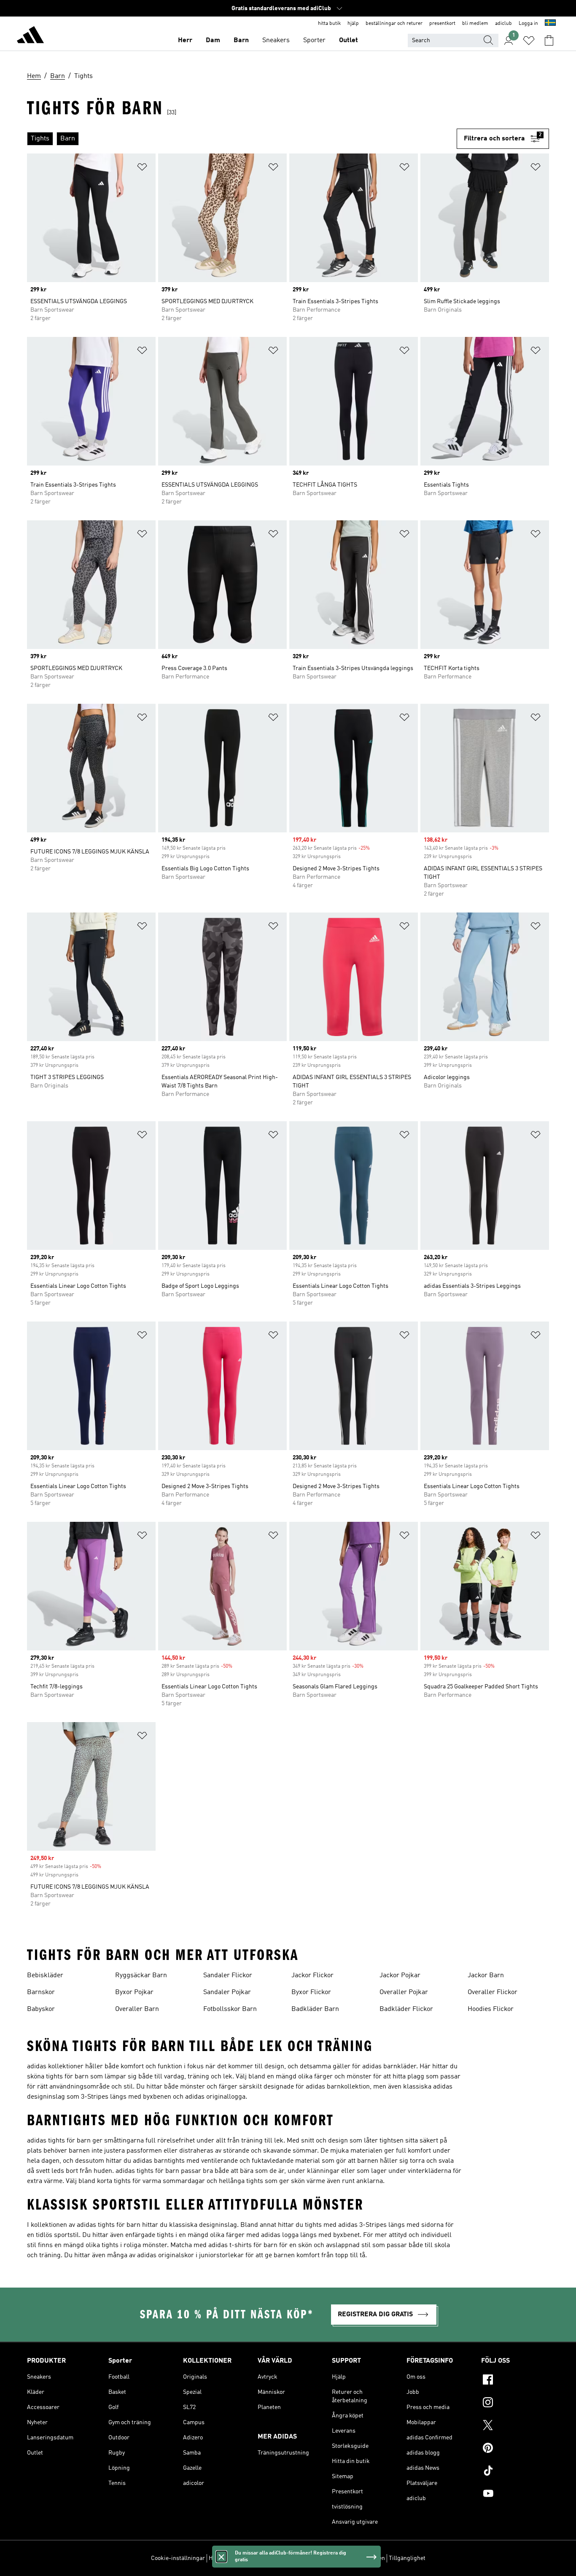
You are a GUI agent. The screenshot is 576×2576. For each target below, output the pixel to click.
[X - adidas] (515, 2426)
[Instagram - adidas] (515, 2404)
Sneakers (276, 40)
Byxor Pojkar (134, 1992)
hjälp (353, 24)
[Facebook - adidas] (515, 2381)
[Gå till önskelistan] (529, 40)
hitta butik (329, 24)
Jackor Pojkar (400, 1976)
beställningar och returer (394, 24)
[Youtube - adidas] (515, 2495)
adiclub (503, 24)
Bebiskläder (45, 1976)
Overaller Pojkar (404, 1992)
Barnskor (41, 1992)
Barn (241, 40)
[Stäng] (221, 2557)
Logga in (528, 24)
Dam (213, 40)
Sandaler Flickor (228, 1976)
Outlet (349, 40)
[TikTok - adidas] (515, 2472)
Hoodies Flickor (491, 2009)
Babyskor (41, 2009)
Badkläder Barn (315, 2009)
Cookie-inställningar (178, 2558)
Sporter (314, 40)
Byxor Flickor (311, 1992)
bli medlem (475, 24)
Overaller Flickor (493, 1992)
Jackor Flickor (312, 1976)
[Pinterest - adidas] (515, 2449)
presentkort (442, 24)
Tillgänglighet (407, 2558)
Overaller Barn (137, 2009)
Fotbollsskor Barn (230, 2009)
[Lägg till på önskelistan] (142, 168)
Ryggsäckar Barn (141, 1976)
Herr (185, 40)
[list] (242, 139)
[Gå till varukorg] (549, 40)
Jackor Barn (486, 1976)
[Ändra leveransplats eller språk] (550, 24)
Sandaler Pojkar (227, 1992)
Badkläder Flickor (406, 2009)
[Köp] (30, 36)
